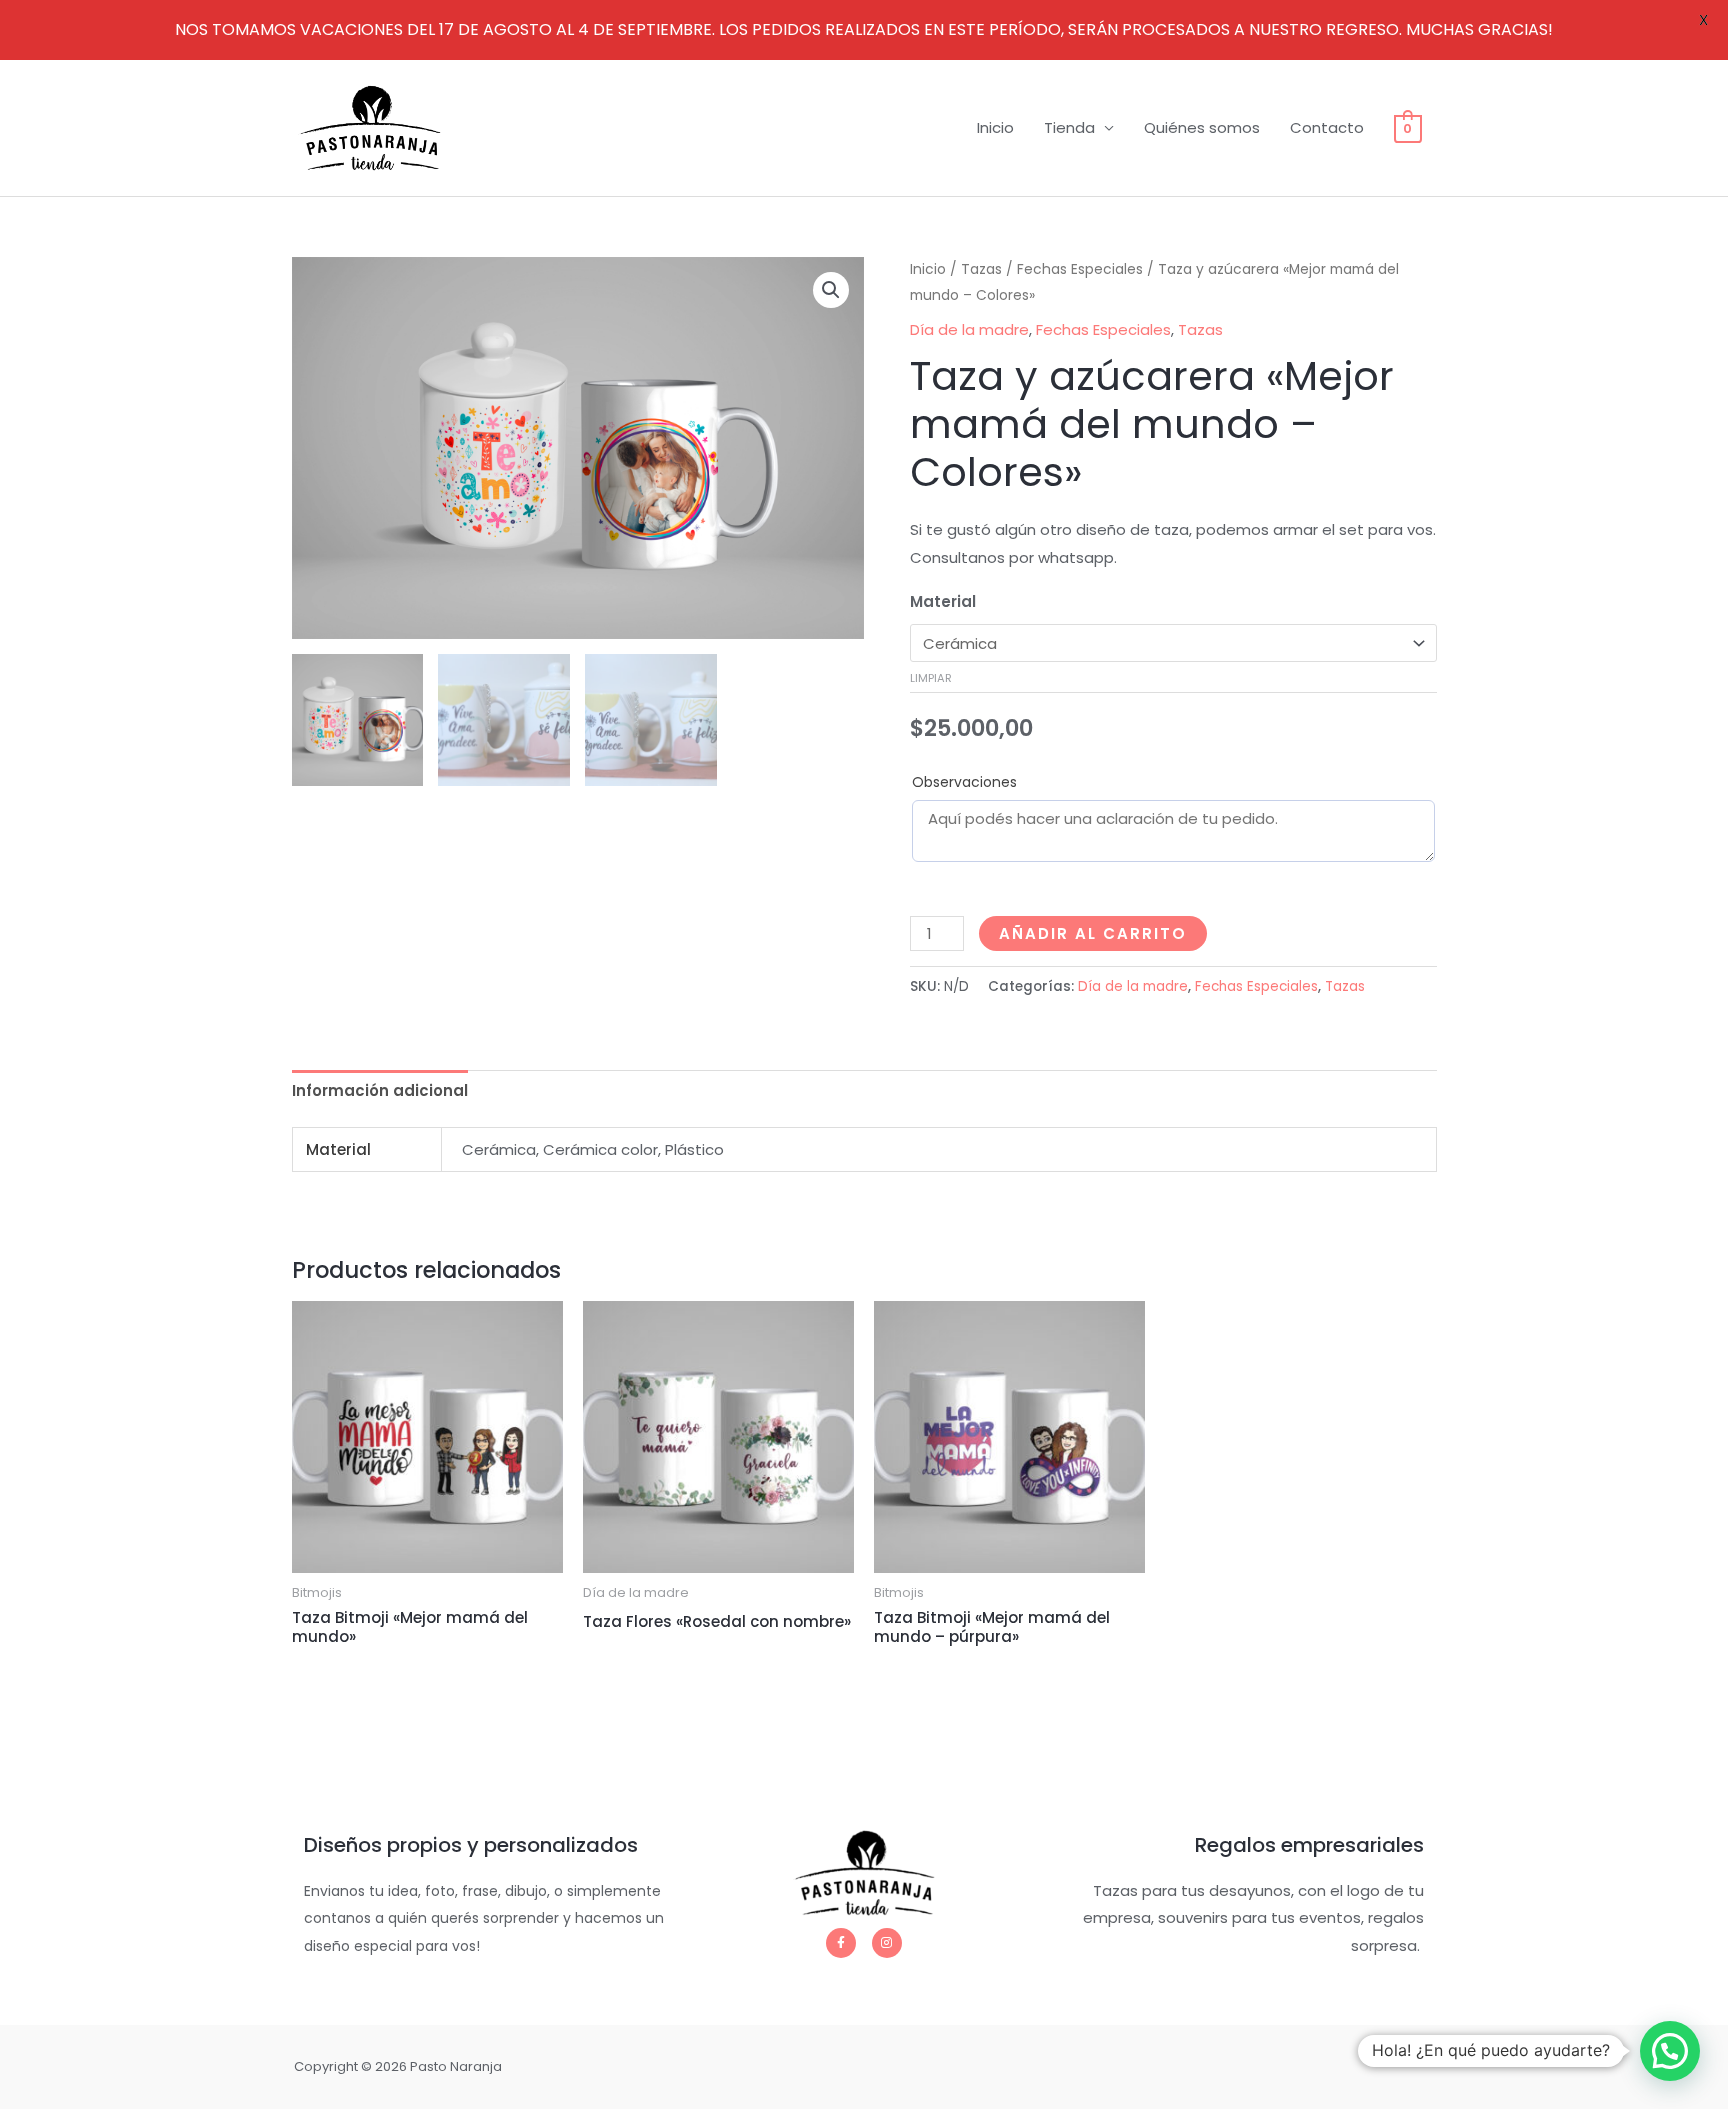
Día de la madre (969, 329)
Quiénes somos (1202, 127)
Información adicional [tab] (380, 1090)
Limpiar (931, 678)
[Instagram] (887, 1943)
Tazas (981, 269)
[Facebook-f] (841, 1943)
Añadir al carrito (1093, 933)
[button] (831, 290)
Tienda (1069, 127)
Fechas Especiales (1080, 269)
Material (943, 601)
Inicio (995, 127)
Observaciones (964, 782)
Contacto (1327, 127)
